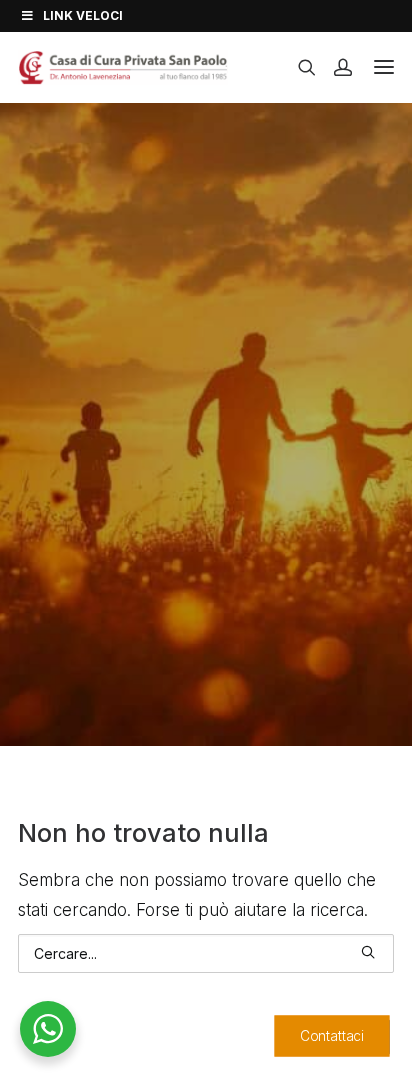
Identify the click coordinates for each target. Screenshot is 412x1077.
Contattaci (332, 1035)
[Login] (334, 67)
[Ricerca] (298, 67)
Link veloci (83, 15)
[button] (368, 952)
